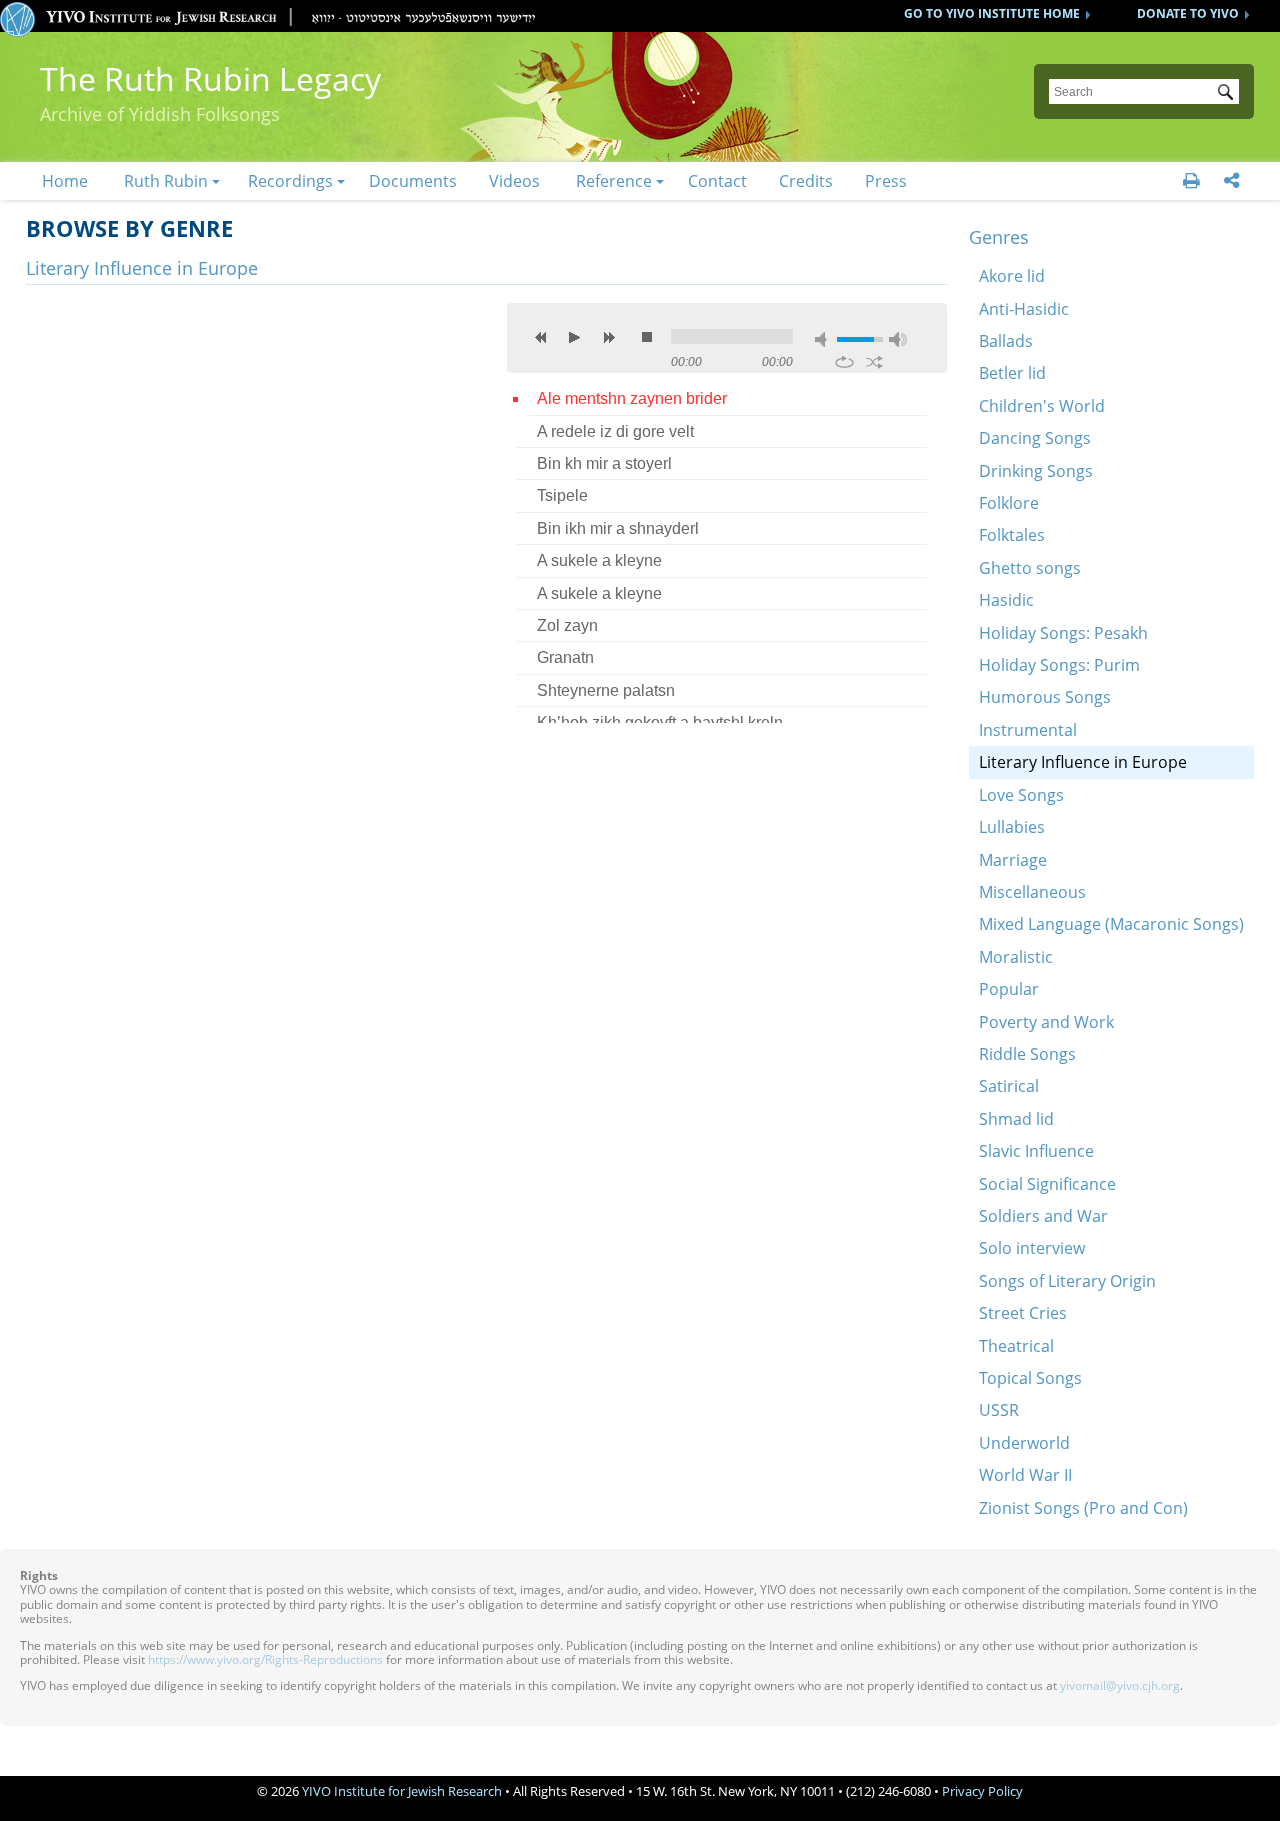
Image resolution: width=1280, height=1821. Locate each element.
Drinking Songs (1036, 471)
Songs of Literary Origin (1067, 1281)
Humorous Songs (1045, 697)
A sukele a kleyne (599, 560)
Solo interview (1032, 1248)
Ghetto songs (1030, 568)
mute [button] (824, 339)
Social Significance (1047, 1184)
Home (65, 181)
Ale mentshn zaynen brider (632, 398)
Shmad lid (1016, 1119)
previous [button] (541, 337)
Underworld (1024, 1443)
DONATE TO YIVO (1188, 13)
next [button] (609, 337)
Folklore (1009, 503)
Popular (1009, 989)
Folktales (1012, 535)
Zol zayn (567, 625)
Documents (413, 181)
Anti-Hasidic (1024, 309)
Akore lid (1012, 276)
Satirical (1009, 1086)
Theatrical (1016, 1346)
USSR (999, 1410)
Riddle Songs (1027, 1054)
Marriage (1013, 860)
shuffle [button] (874, 362)
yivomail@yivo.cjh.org (1120, 1685)
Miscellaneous (1032, 892)
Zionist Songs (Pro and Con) (1083, 1508)
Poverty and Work (1046, 1022)
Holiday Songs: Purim (1059, 665)
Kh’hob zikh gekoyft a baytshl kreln (660, 722)
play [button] (575, 337)
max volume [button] (898, 339)
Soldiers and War (1043, 1216)
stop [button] (647, 337)
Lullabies (1012, 827)
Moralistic (1016, 957)
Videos (514, 181)
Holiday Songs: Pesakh (1063, 633)
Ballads (1006, 341)
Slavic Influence (1036, 1151)
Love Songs (1021, 795)
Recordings (290, 181)
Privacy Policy (982, 1791)
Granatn (565, 657)
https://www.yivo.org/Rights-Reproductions (265, 1659)
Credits (806, 181)
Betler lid (1012, 373)
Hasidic (1006, 600)
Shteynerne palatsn (606, 690)
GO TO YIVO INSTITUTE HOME (992, 13)
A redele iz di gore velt (615, 431)
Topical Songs (1030, 1378)
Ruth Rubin (166, 181)
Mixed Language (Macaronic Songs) (1111, 924)
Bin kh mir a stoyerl (604, 463)
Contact (717, 181)
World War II (1025, 1475)
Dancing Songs (1035, 438)
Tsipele (562, 495)
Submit (1229, 94)
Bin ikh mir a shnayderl (618, 528)
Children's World (1042, 406)
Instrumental (1028, 730)
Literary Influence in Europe (1083, 762)
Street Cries (1023, 1313)
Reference (614, 181)
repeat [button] (844, 362)
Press (886, 181)
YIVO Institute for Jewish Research (402, 1791)
